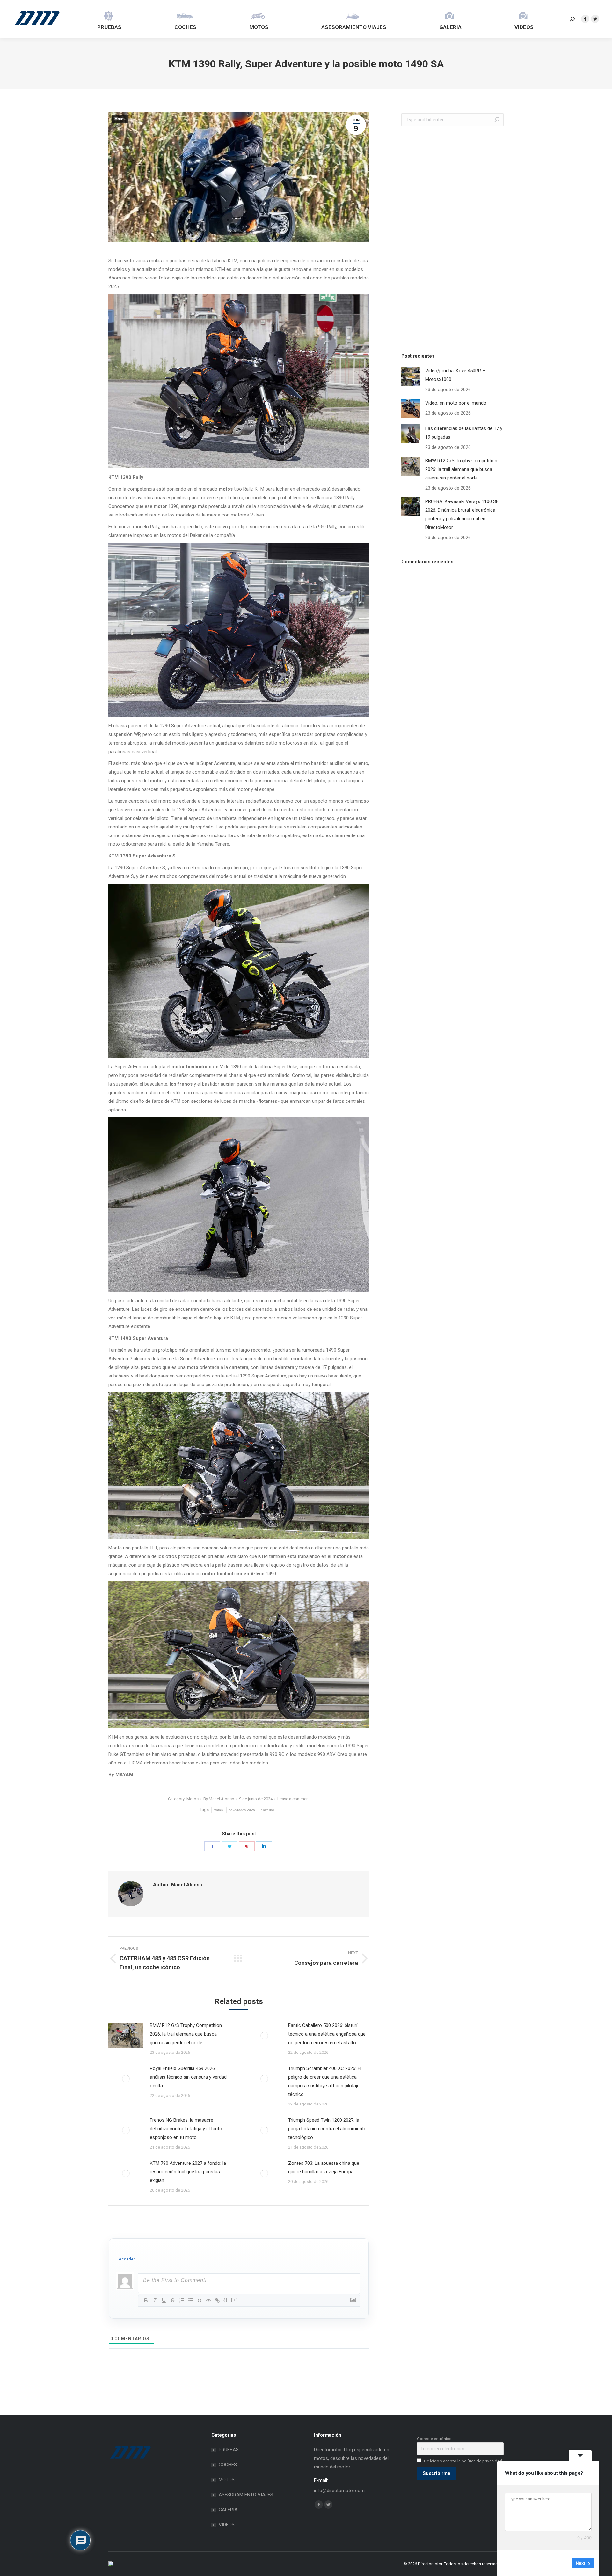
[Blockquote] (200, 2300)
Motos (120, 119)
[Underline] (164, 2300)
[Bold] (146, 2300)
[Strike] (173, 2300)
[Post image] (126, 2036)
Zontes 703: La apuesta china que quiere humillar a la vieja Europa (324, 2168)
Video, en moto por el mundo (456, 403)
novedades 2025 (242, 1810)
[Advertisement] (449, 238)
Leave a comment (294, 1799)
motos (218, 1810)
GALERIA (228, 2510)
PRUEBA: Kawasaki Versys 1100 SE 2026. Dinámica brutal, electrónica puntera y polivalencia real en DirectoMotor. (462, 514)
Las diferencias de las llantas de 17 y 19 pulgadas (464, 433)
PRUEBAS (229, 2450)
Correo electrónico (434, 2439)
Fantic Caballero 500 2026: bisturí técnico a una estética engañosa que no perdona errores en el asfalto (327, 2034)
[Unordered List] (191, 2300)
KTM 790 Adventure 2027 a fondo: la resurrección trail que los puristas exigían (188, 2172)
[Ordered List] (182, 2300)
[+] (235, 2300)
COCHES (228, 2465)
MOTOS (227, 2480)
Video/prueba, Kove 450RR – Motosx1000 (455, 375)
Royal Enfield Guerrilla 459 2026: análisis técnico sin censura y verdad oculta (188, 2077)
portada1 (268, 1810)
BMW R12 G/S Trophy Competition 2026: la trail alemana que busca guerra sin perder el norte (186, 2034)
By (219, 1799)
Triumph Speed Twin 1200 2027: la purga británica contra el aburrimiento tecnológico (327, 2129)
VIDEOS (227, 2525)
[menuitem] (109, 19)
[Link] (217, 2300)
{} (226, 2300)
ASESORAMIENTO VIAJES (246, 2495)
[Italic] (155, 2300)
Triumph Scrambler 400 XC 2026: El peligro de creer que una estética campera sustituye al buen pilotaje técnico (325, 2081)
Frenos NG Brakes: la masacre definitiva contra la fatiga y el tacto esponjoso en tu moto (186, 2129)
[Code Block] (208, 2300)
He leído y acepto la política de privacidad (463, 2461)
